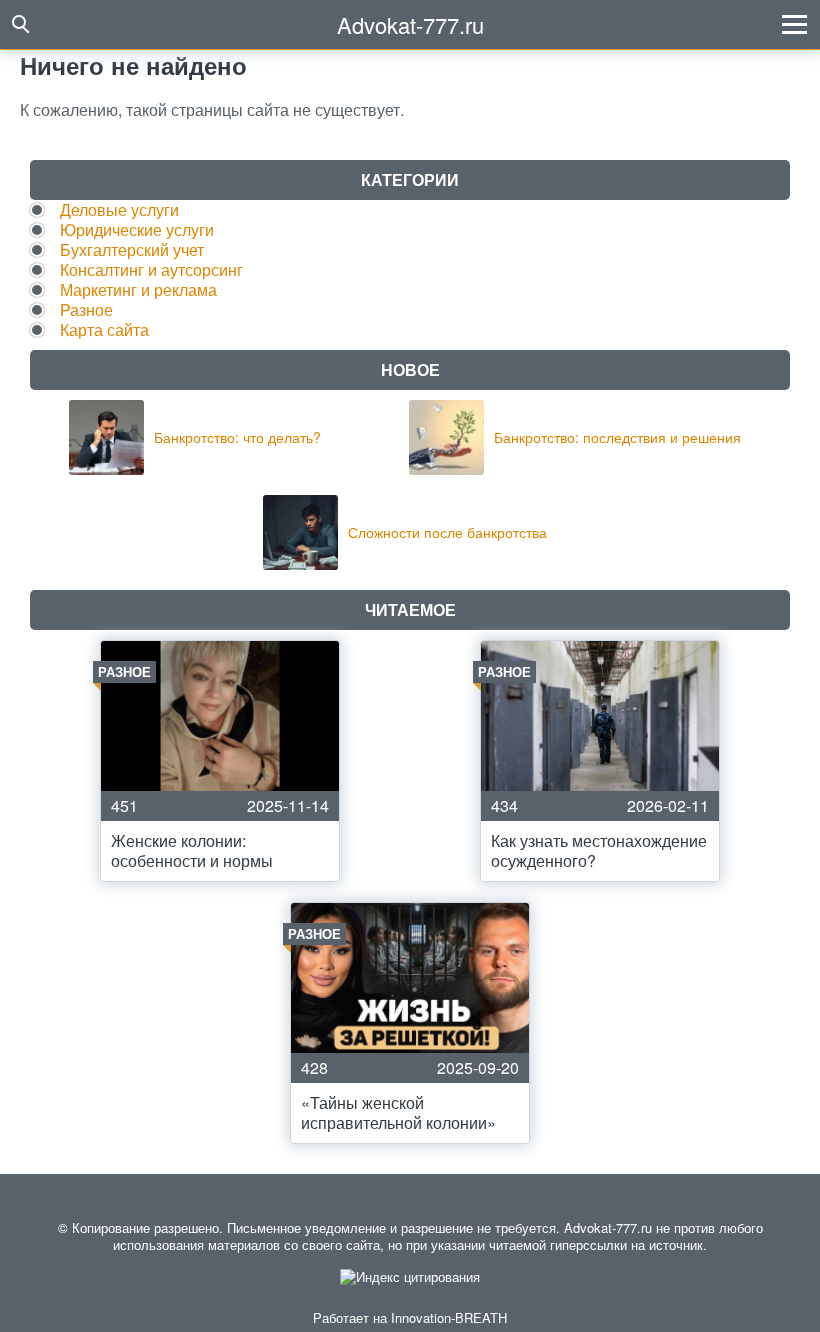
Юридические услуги (137, 229)
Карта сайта (104, 329)
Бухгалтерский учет (132, 249)
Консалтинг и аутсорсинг (151, 269)
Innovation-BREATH (449, 1317)
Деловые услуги (119, 209)
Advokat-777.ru (410, 24)
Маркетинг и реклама (138, 289)
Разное (86, 309)
